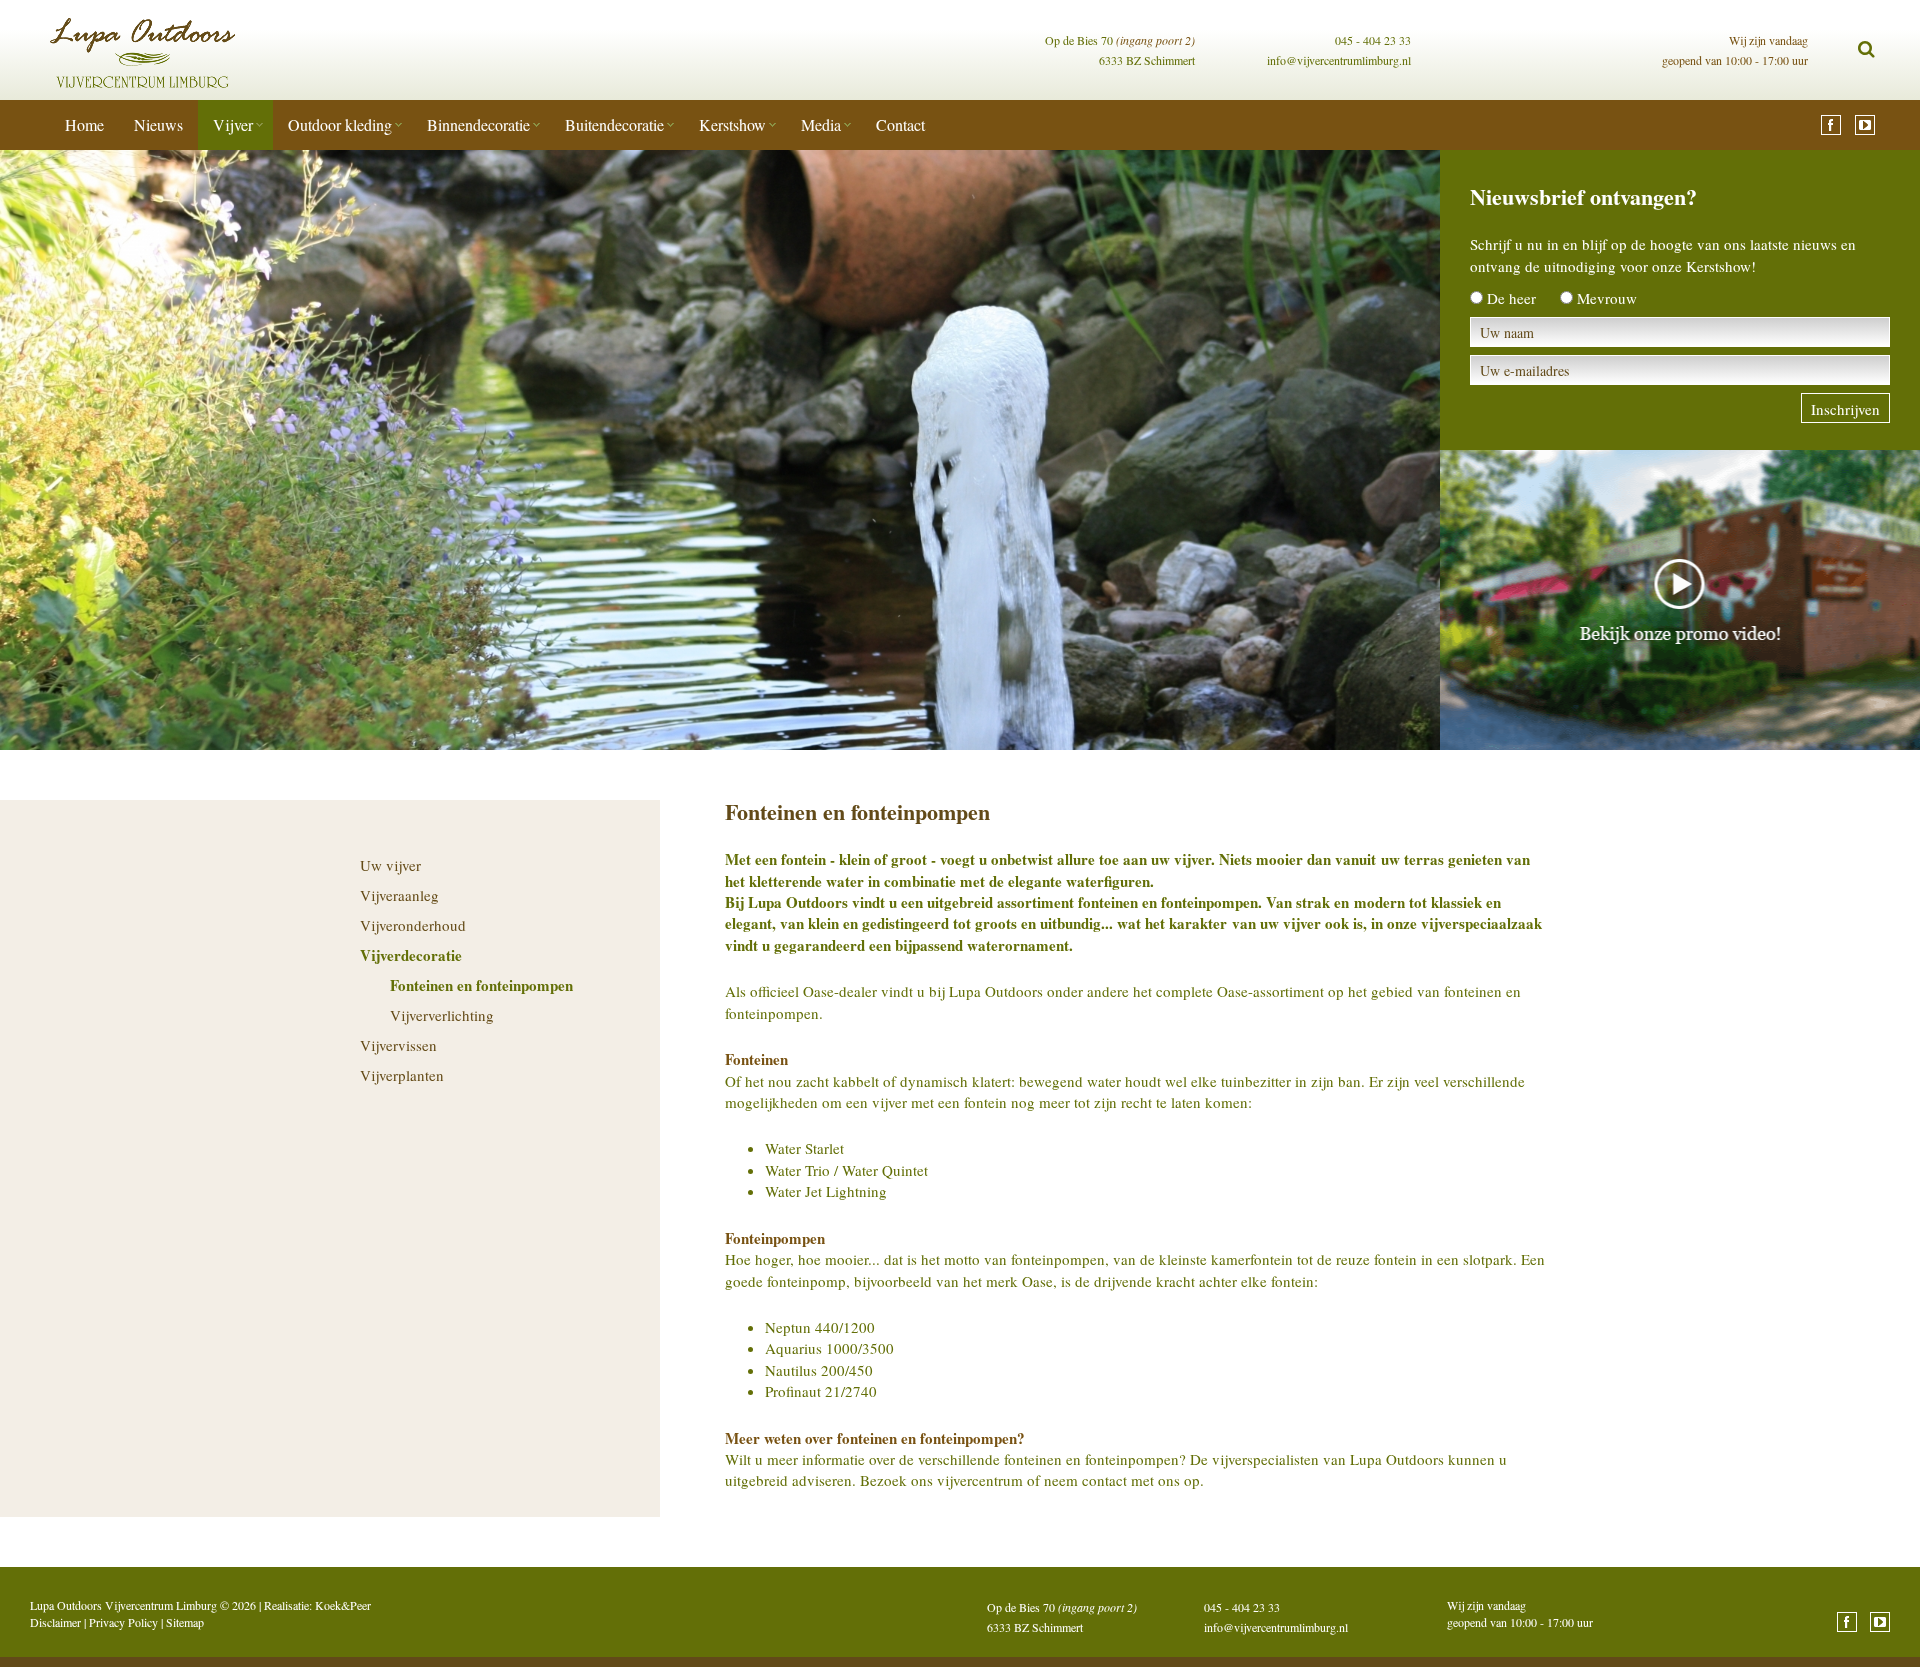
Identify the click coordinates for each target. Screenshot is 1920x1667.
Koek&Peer (343, 1605)
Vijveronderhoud (413, 925)
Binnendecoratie (478, 124)
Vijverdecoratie (411, 955)
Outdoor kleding (340, 124)
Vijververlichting (442, 1015)
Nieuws (158, 124)
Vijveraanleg (399, 895)
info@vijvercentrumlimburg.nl (1339, 60)
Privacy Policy (123, 1622)
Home (84, 124)
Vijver (233, 124)
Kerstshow (732, 124)
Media (821, 124)
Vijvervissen (398, 1045)
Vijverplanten (402, 1075)
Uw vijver (390, 865)
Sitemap (185, 1622)
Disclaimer (55, 1622)
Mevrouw (1607, 298)
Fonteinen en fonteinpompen (481, 985)
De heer (1511, 298)
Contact (900, 124)
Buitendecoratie (614, 124)
